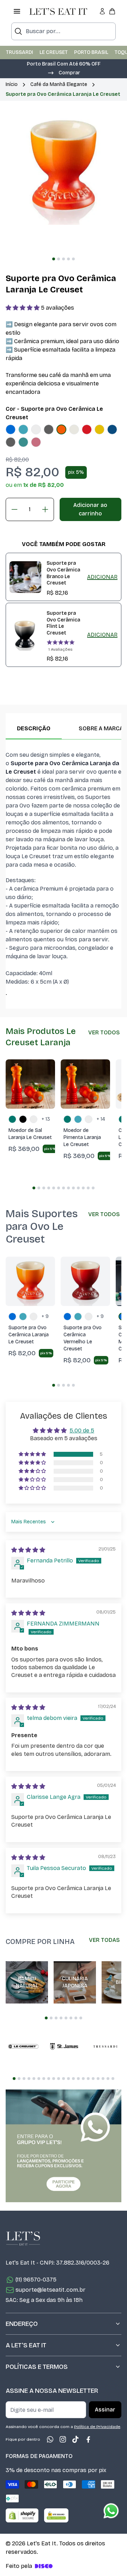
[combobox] (64, 31)
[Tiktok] (75, 2439)
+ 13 (46, 1119)
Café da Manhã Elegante (59, 84)
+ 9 (45, 1316)
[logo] (58, 11)
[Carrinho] (112, 11)
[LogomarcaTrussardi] (105, 2046)
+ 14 (101, 1119)
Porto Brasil (91, 52)
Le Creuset (54, 52)
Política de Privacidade (97, 2427)
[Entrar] (102, 11)
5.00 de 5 (82, 1431)
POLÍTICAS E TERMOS (37, 2367)
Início (12, 84)
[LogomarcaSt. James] (64, 2046)
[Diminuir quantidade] (14, 509)
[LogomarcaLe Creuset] (23, 2046)
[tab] (54, 259)
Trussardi (20, 52)
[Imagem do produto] (11, 429)
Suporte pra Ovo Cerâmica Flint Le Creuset (63, 623)
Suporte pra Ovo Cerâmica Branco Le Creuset (63, 573)
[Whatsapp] (50, 2439)
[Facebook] (88, 2439)
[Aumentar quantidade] (45, 509)
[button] (64, 72)
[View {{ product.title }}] (25, 577)
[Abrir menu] (17, 11)
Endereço (22, 2324)
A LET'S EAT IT (26, 2345)
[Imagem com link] (64, 2146)
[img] (28, 1550)
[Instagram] (63, 2439)
